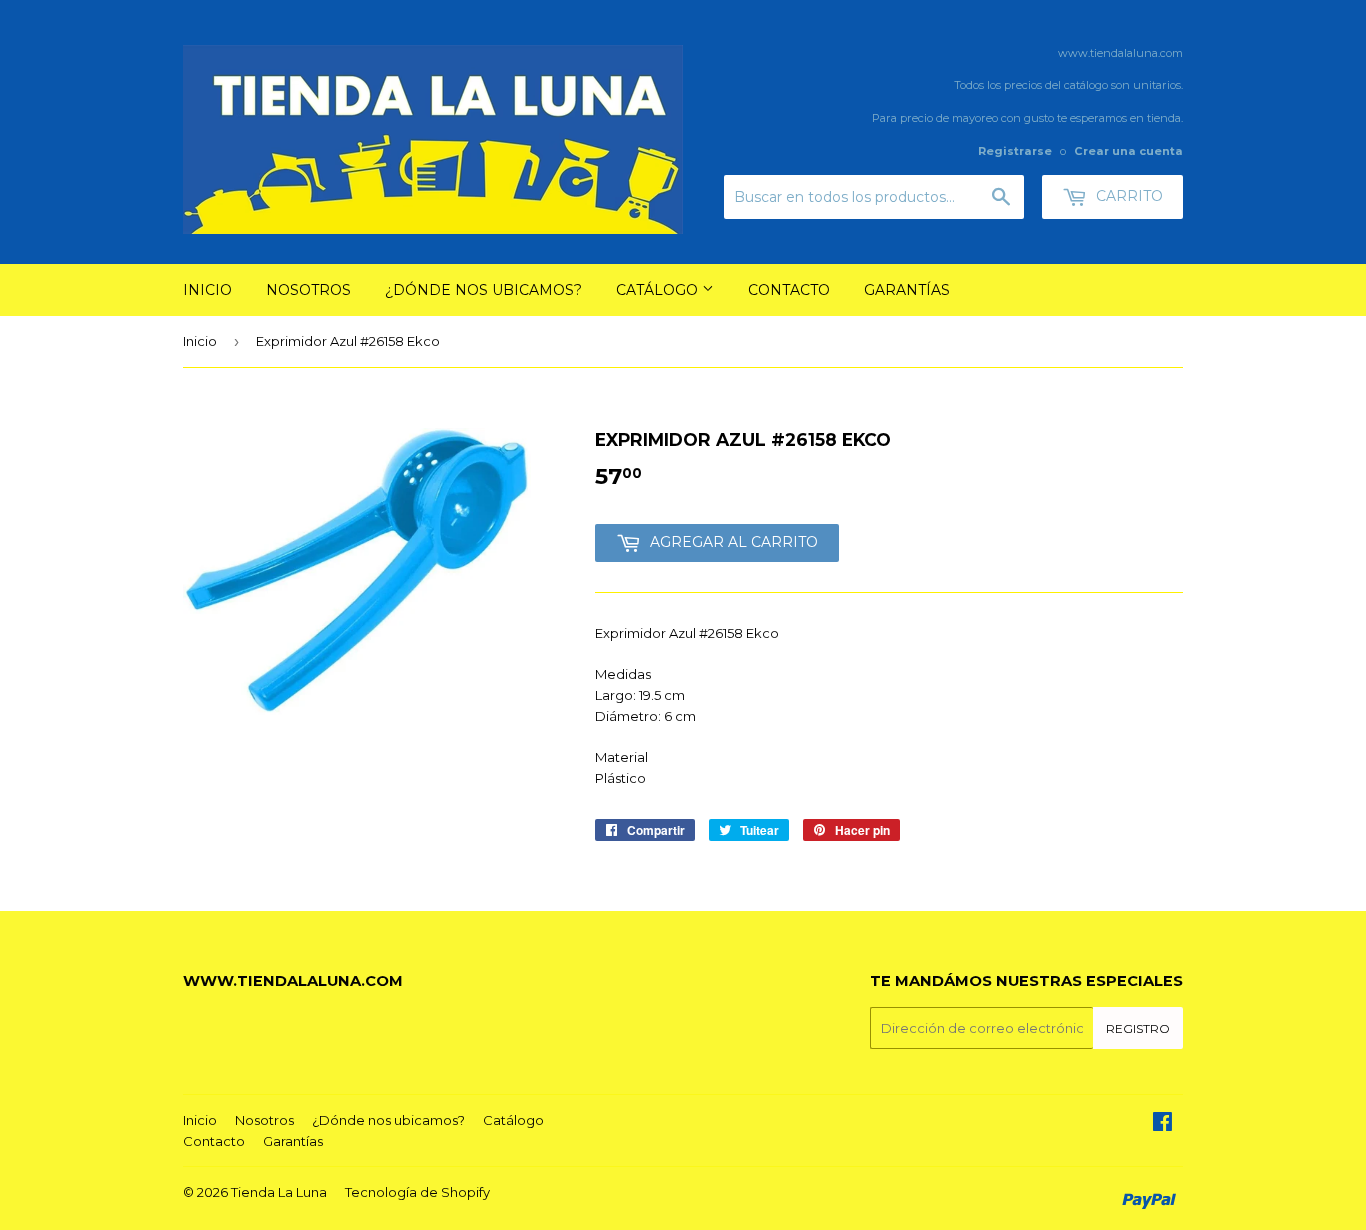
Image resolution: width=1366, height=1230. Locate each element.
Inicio (207, 290)
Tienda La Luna (279, 1192)
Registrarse (1015, 151)
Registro (1138, 1028)
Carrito (1127, 196)
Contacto (789, 290)
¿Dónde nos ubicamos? (483, 290)
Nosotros (308, 290)
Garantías (907, 290)
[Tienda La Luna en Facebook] (1162, 1124)
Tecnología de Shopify (417, 1192)
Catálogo (659, 290)
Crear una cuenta (1128, 151)
